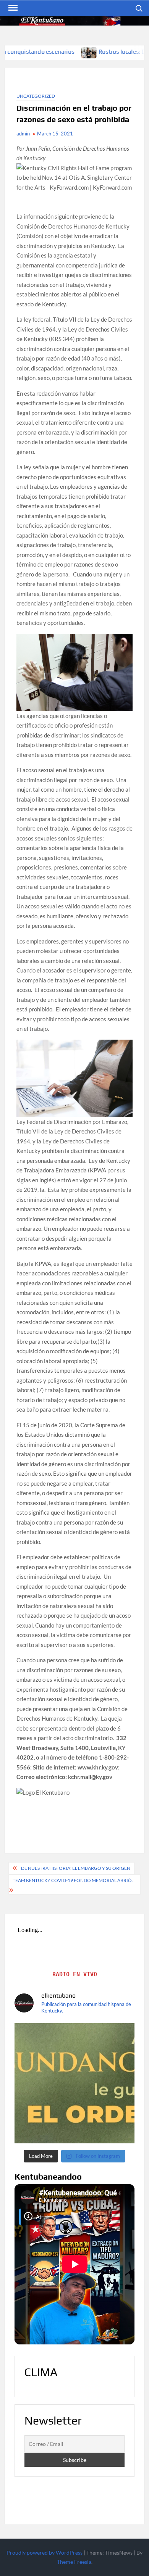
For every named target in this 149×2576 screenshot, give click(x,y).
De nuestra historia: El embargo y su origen (76, 1868)
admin (23, 134)
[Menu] (12, 8)
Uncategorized (36, 96)
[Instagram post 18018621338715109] (75, 2083)
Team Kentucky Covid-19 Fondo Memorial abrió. (73, 1880)
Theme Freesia (74, 2562)
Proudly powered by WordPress (45, 2553)
